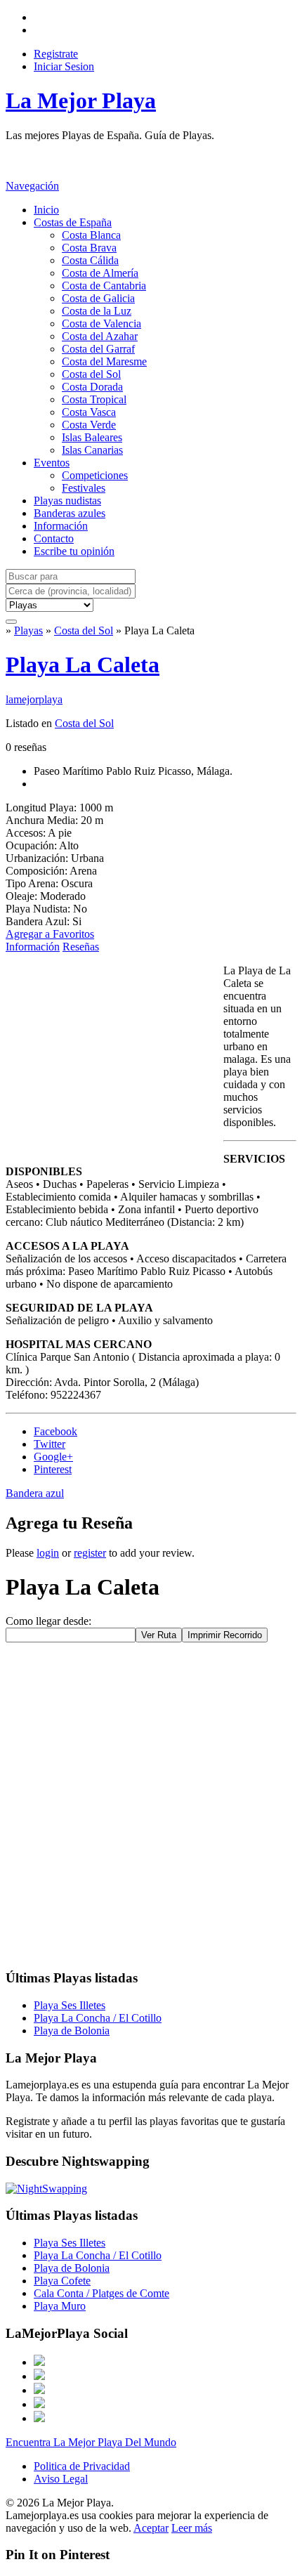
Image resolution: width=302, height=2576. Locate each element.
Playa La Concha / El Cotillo (98, 2018)
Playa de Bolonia (72, 2031)
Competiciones (95, 475)
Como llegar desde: (48, 1621)
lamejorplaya (34, 699)
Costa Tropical (94, 399)
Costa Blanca (91, 235)
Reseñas (81, 947)
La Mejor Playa (81, 100)
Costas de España (73, 222)
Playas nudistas (67, 501)
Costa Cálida (90, 260)
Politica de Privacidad (82, 2466)
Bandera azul (35, 1493)
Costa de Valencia (101, 323)
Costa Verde (89, 425)
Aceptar (151, 2528)
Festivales (84, 488)
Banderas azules (70, 513)
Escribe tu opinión (74, 551)
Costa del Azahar (100, 336)
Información (61, 526)
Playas (28, 630)
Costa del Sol (91, 374)
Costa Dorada (92, 387)
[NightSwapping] (46, 2189)
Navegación (32, 186)
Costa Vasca (89, 412)
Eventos (52, 463)
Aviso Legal (61, 2479)
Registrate (56, 54)
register (90, 1553)
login (48, 1553)
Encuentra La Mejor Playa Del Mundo (91, 2442)
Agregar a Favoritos (50, 934)
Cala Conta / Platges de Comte (101, 2293)
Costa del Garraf (98, 349)
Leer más (192, 2528)
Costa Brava (89, 248)
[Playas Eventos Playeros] (50, 604)
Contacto (54, 538)
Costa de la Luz (97, 311)
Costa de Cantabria (104, 286)
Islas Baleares (92, 437)
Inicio (46, 210)
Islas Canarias (92, 450)
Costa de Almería (100, 273)
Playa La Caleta (83, 665)
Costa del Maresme (104, 361)
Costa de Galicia (98, 298)
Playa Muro (60, 2306)
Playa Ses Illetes (70, 2005)
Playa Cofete (62, 2281)
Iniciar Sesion (64, 66)
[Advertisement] (118, 159)
